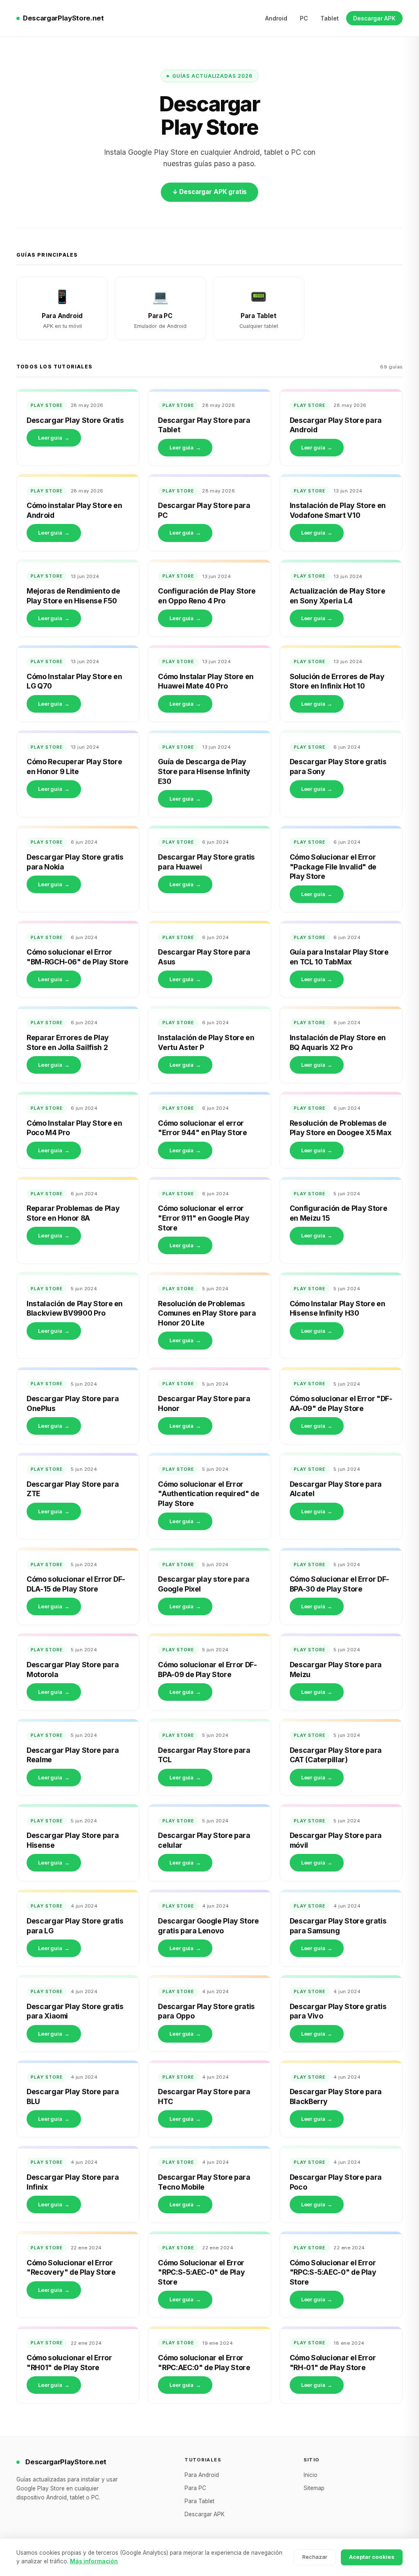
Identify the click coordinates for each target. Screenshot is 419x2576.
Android (276, 18)
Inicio (311, 2475)
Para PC (195, 2488)
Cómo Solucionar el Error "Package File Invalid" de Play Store (333, 867)
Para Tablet (199, 2501)
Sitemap (314, 2488)
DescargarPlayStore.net (63, 18)
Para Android (202, 2475)
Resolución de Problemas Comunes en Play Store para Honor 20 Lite (207, 1313)
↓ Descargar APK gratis (210, 192)
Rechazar (315, 2557)
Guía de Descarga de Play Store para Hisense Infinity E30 (204, 771)
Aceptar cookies (372, 2557)
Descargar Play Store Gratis (75, 420)
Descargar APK (374, 18)
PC (304, 18)
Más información (94, 2561)
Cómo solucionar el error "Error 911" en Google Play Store (204, 1218)
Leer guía (54, 438)
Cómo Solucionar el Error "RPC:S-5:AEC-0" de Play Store (201, 2272)
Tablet (330, 18)
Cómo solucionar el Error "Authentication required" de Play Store (208, 1494)
